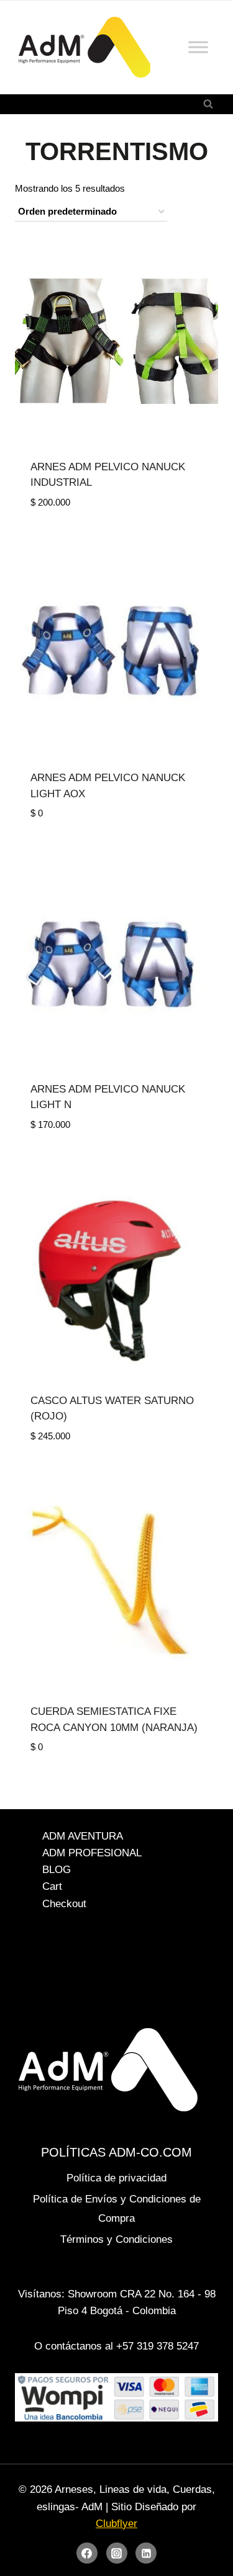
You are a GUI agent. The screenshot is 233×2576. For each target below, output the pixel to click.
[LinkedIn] (146, 2553)
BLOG (57, 1870)
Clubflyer (116, 2524)
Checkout (64, 1904)
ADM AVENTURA (83, 1836)
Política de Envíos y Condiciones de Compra (117, 2209)
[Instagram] (117, 2553)
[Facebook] (87, 2553)
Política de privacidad (116, 2178)
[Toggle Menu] (198, 47)
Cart (52, 1887)
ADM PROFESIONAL (92, 1853)
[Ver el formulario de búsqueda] (208, 104)
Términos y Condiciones (116, 2239)
